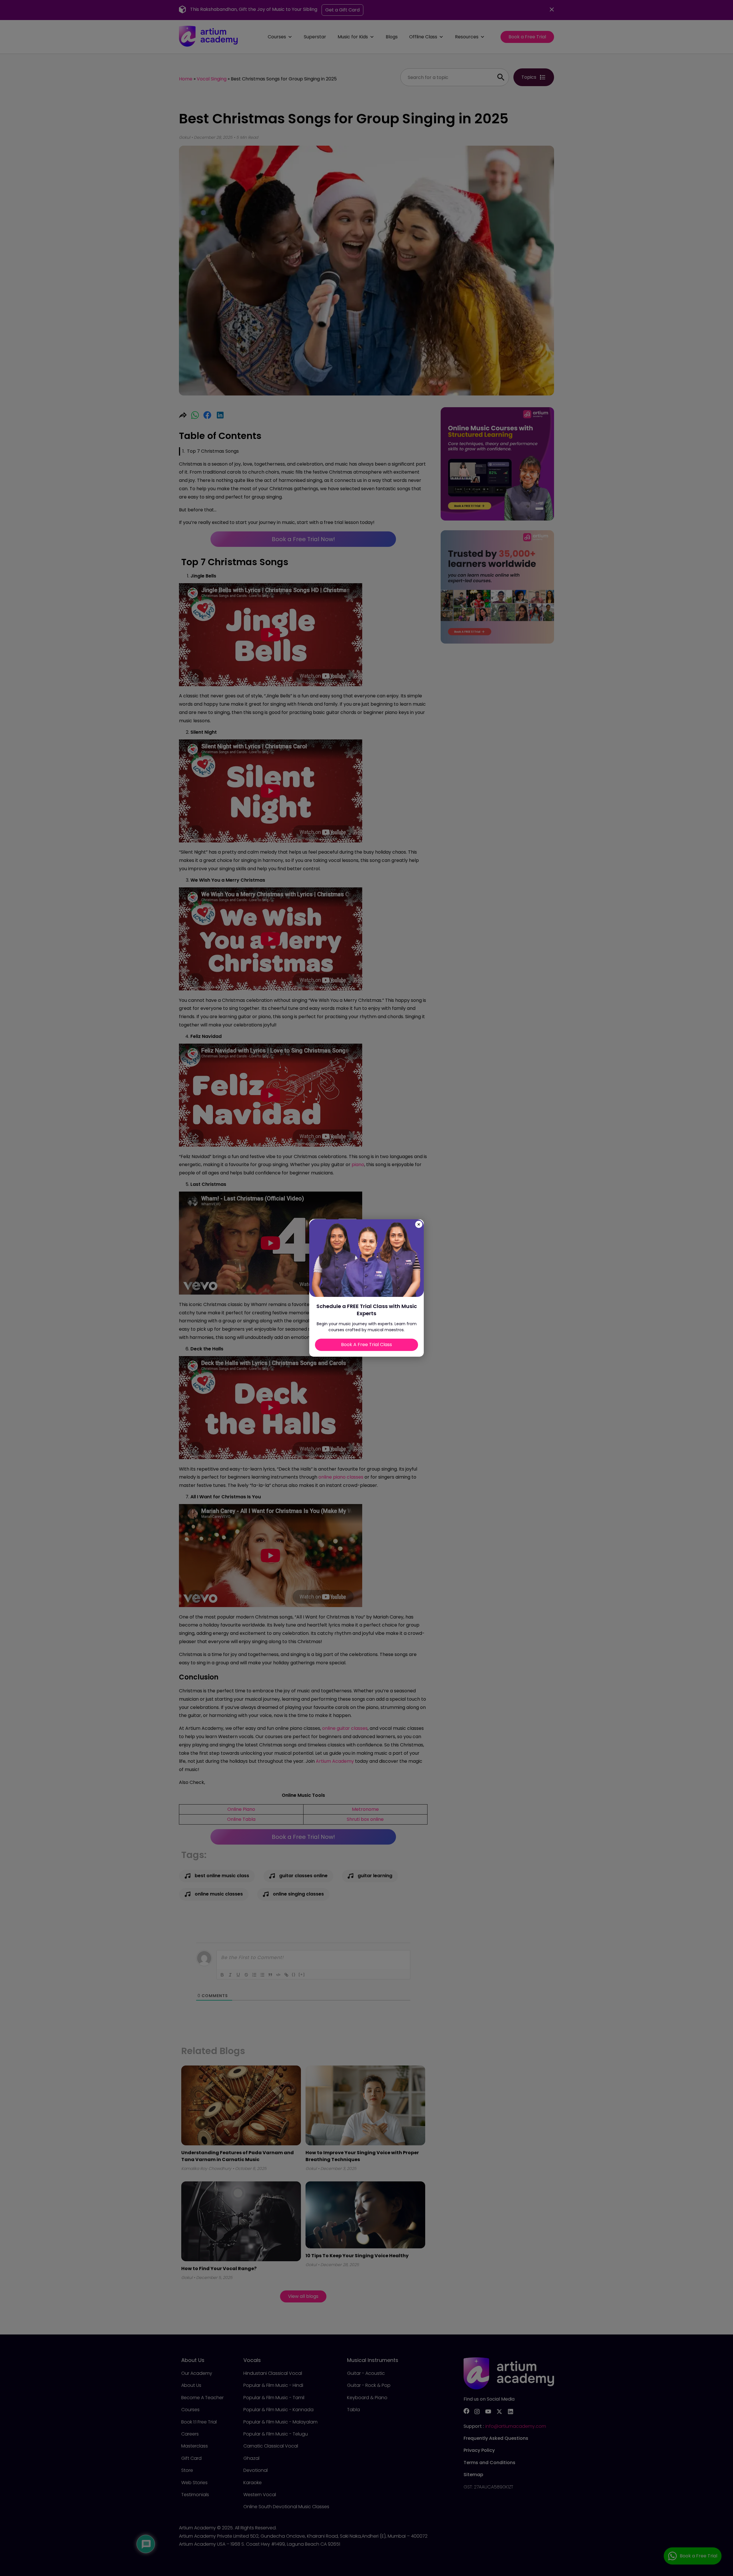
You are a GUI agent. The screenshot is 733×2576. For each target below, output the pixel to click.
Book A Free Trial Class (366, 1345)
